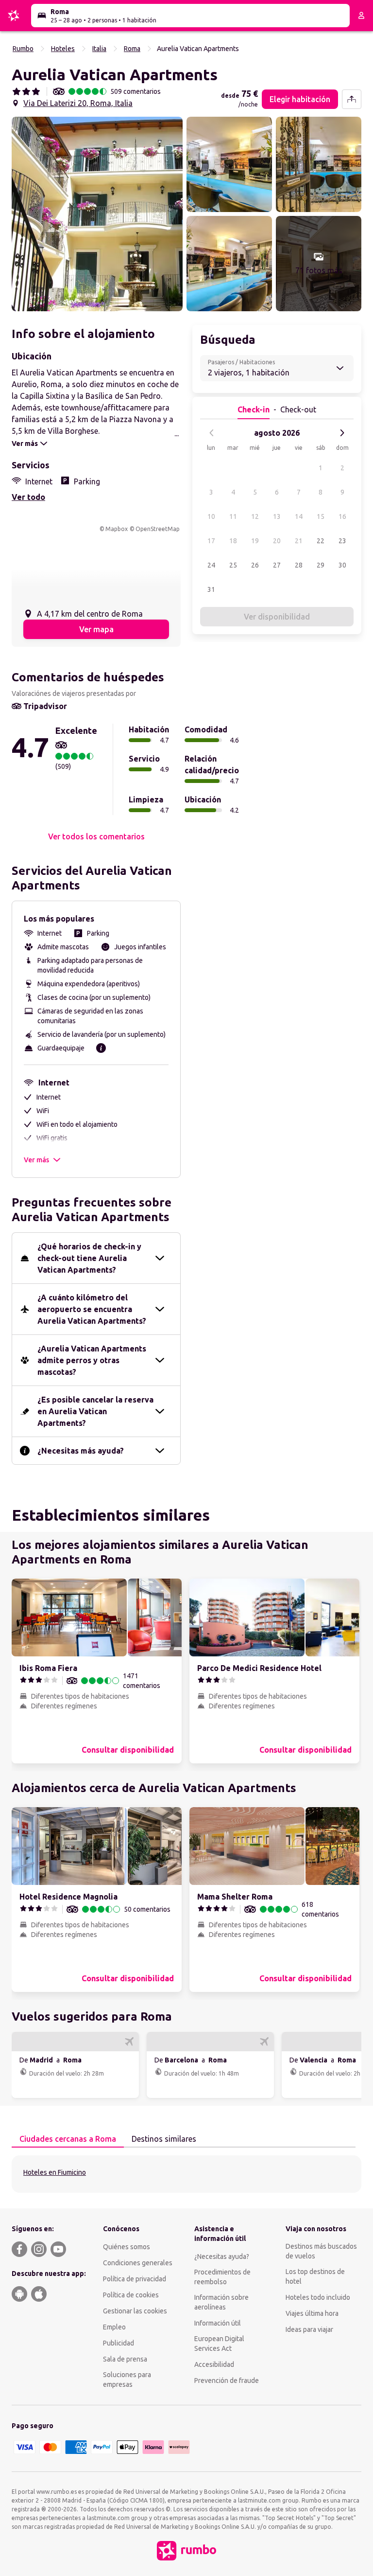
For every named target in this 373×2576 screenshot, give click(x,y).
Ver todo (28, 497)
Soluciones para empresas (127, 2380)
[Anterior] (212, 433)
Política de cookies (131, 2295)
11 (233, 516)
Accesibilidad (214, 2364)
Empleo (114, 2327)
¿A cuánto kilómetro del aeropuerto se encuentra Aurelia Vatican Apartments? (92, 1309)
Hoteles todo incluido (318, 2297)
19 (255, 541)
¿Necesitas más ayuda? (81, 1451)
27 (277, 565)
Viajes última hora (312, 2313)
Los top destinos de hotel (315, 2276)
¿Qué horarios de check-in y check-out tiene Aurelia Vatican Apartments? (89, 1258)
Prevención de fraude (227, 2381)
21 (299, 541)
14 (299, 516)
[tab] (68, 2139)
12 (255, 516)
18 (233, 541)
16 (342, 516)
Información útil (218, 2323)
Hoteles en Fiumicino (55, 2172)
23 (342, 541)
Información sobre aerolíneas (221, 2302)
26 (255, 565)
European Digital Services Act (219, 2344)
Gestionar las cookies (135, 2311)
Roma (132, 49)
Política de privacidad (135, 2279)
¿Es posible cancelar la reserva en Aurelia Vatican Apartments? (95, 1411)
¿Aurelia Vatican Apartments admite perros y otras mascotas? (92, 1360)
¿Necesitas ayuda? (222, 2256)
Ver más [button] (36, 1160)
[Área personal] (361, 16)
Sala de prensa (125, 2359)
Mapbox (117, 529)
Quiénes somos (127, 2247)
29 (321, 565)
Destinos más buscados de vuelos (321, 2251)
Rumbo (23, 49)
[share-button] (352, 99)
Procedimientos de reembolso (222, 2277)
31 (211, 589)
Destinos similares (164, 2139)
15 (321, 516)
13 (277, 516)
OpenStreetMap (158, 529)
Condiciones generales (138, 2263)
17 (211, 541)
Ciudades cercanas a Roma (68, 2139)
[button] (97, 214)
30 (342, 565)
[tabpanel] (186, 2174)
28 (299, 565)
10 (211, 516)
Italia (99, 49)
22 (321, 541)
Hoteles (63, 49)
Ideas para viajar (309, 2329)
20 (277, 541)
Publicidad (119, 2343)
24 (211, 565)
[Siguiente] (342, 433)
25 (233, 565)
